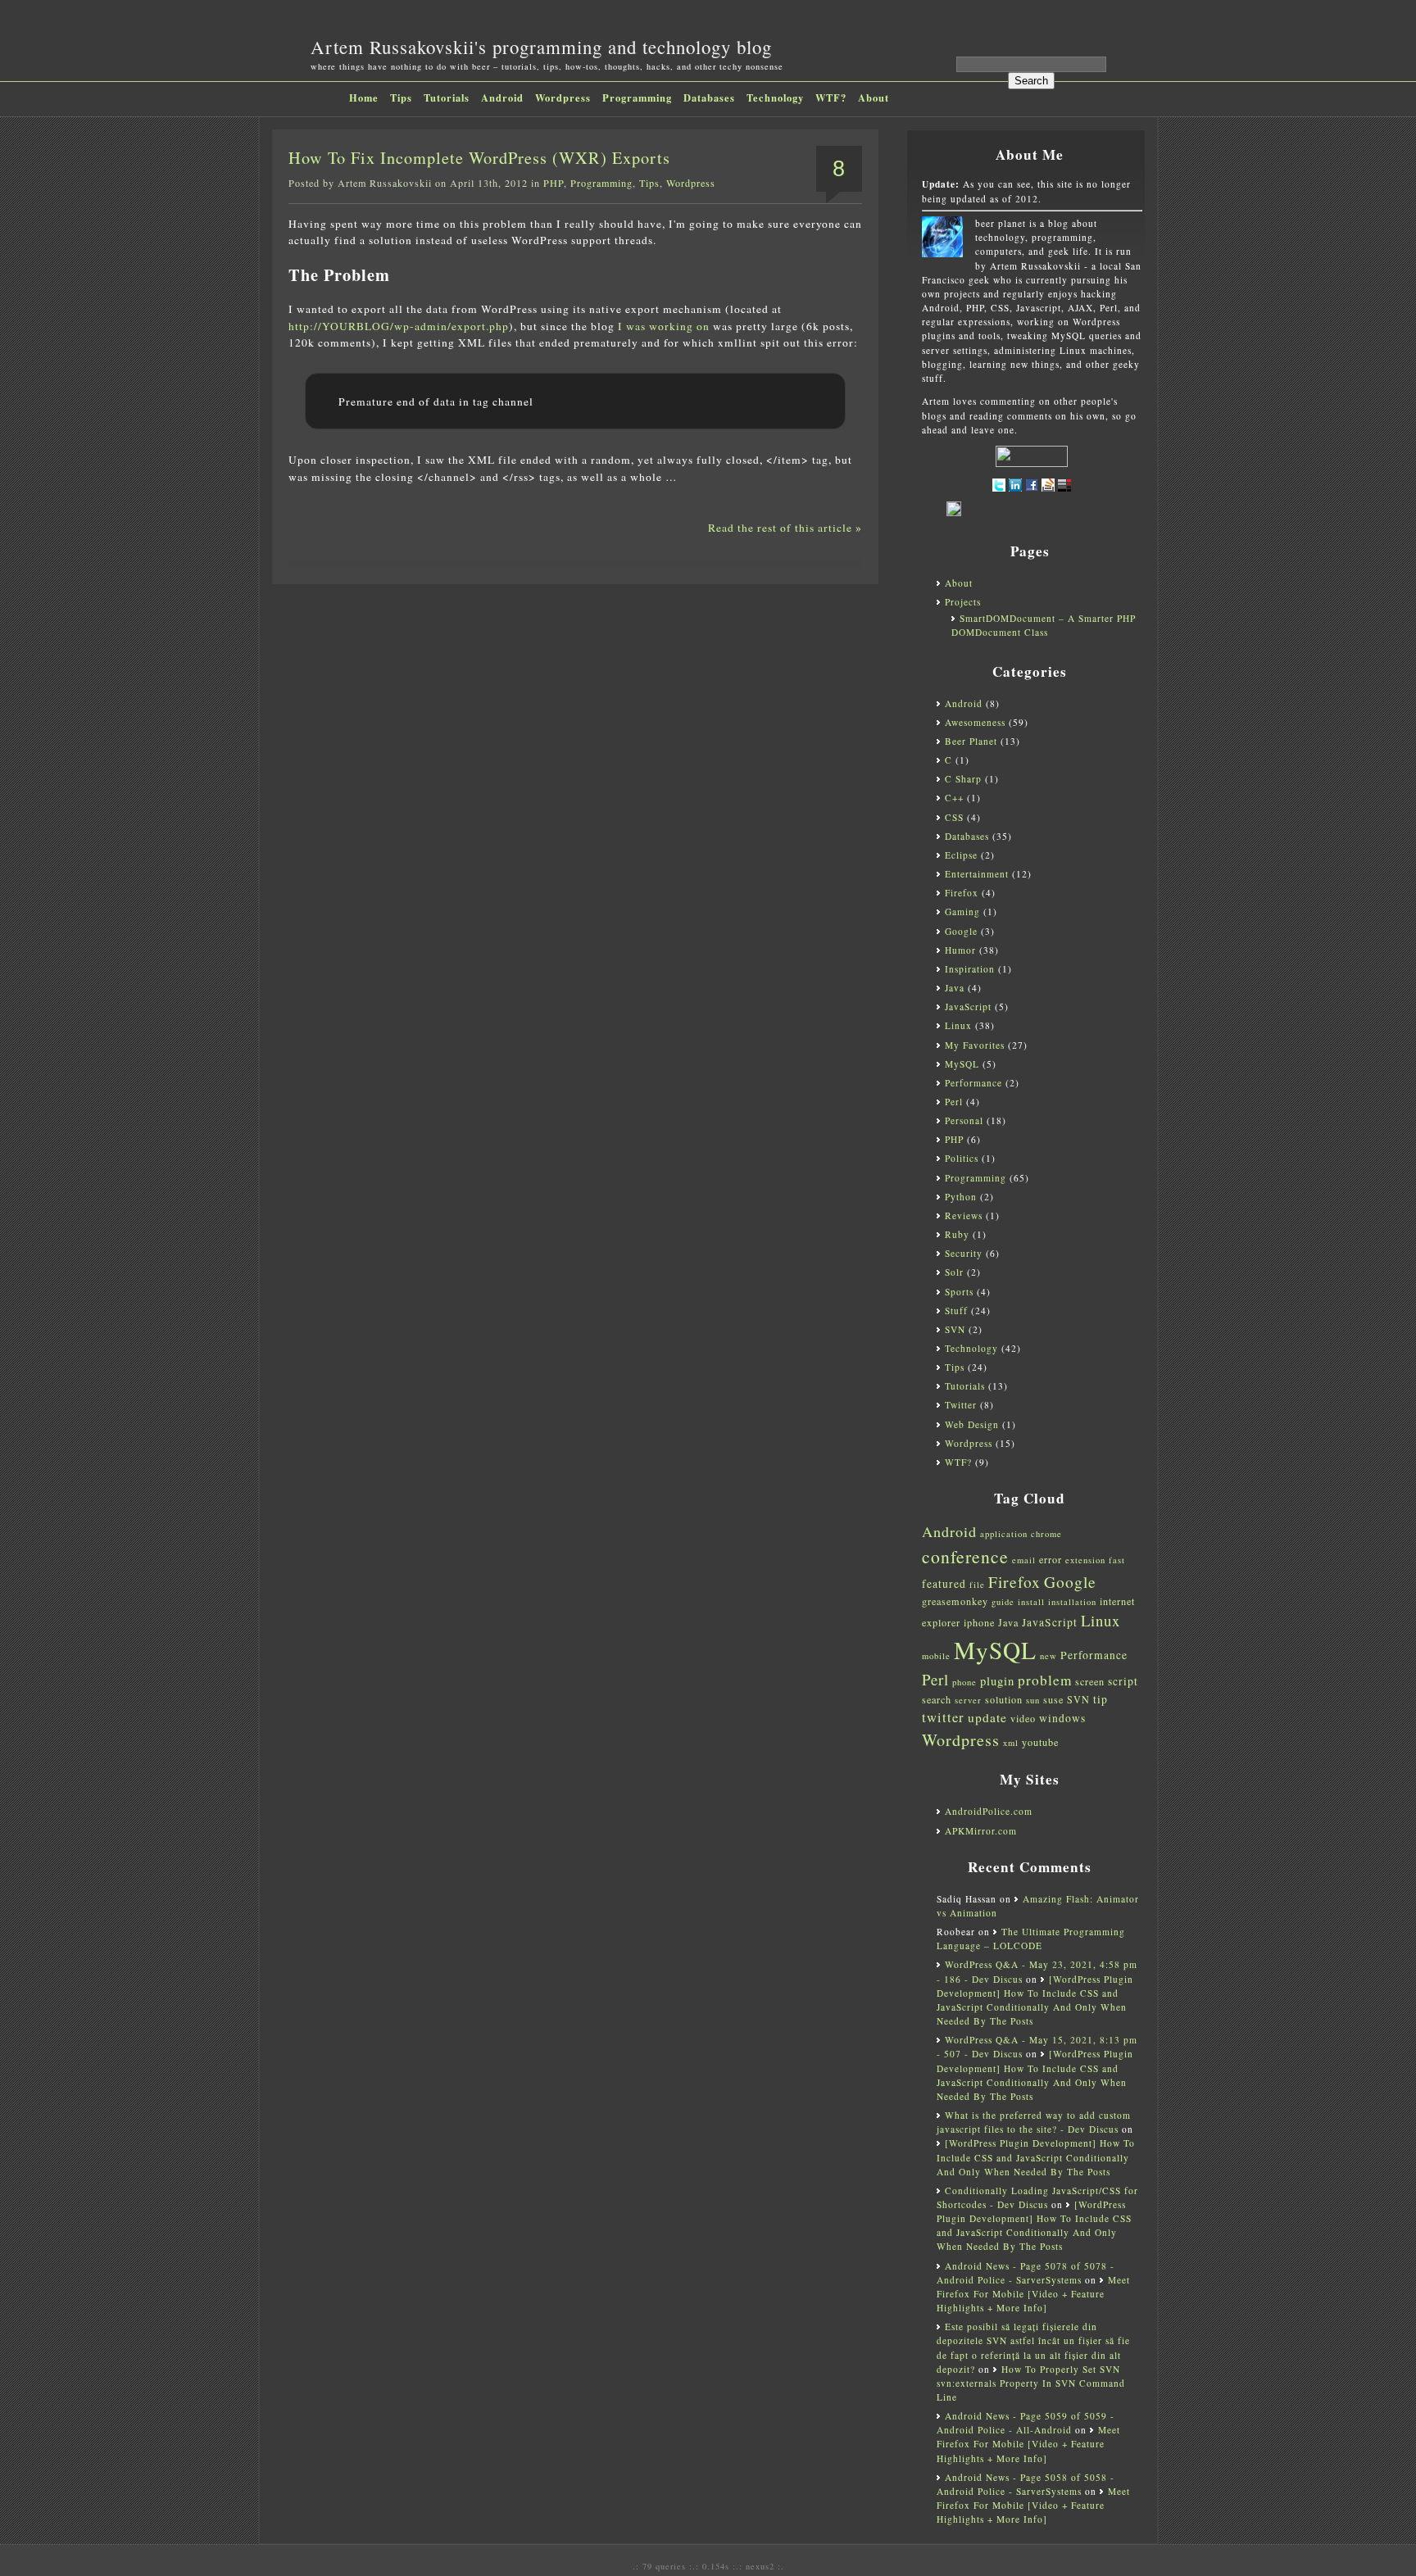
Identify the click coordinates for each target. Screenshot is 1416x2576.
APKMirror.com (981, 1831)
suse (1053, 1699)
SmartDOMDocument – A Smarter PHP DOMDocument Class (1044, 625)
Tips (401, 98)
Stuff (956, 1311)
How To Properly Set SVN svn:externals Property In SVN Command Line (1031, 2383)
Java (955, 988)
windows (1062, 1718)
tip (1101, 1699)
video (1023, 1718)
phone (964, 1682)
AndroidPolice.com (989, 1811)
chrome (1046, 1534)
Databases (709, 98)
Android (502, 98)
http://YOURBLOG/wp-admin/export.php (399, 326)
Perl (954, 1102)
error (1051, 1559)
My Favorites (975, 1045)
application (1004, 1534)
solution (1004, 1699)
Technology (775, 98)
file (977, 1585)
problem (1045, 1680)
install (1031, 1602)
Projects (963, 602)
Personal (964, 1120)
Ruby (957, 1234)
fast (1117, 1560)
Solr (954, 1272)
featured (944, 1584)
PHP (554, 183)
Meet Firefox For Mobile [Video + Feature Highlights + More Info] (1033, 2294)
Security (964, 1253)
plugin (997, 1681)
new (1048, 1656)
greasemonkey (955, 1601)
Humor (960, 950)
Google (961, 931)
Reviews (964, 1215)
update (987, 1717)
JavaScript (968, 1007)
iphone (979, 1622)
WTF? (831, 98)
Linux (958, 1025)
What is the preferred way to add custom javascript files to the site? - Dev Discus (1034, 2122)
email (1024, 1560)
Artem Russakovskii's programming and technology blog (541, 47)
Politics (962, 1158)
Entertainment (977, 874)
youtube (1040, 1742)
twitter (943, 1717)
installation (1072, 1602)
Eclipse (961, 855)
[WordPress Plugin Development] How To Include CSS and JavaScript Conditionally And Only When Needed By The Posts (1036, 2157)
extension (1085, 1560)
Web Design (972, 1424)
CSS (954, 817)
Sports (959, 1292)
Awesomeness (975, 722)
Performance (973, 1083)
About (874, 98)
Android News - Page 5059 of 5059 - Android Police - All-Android (1026, 2423)
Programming (637, 98)
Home (364, 98)
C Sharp (963, 779)
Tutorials (447, 98)
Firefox (962, 893)
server (968, 1700)
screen (1090, 1681)
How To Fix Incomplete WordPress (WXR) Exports (479, 158)
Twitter (961, 1405)
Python (961, 1197)
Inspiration (970, 969)
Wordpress (563, 98)
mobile (936, 1656)
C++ (954, 798)
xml (1011, 1743)
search (937, 1699)
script (1123, 1681)
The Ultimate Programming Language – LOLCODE (1031, 1939)
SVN (955, 1329)
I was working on (664, 326)
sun (1033, 1700)
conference (965, 1556)
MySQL (962, 1064)
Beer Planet (971, 741)
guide (1003, 1602)
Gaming (962, 912)
